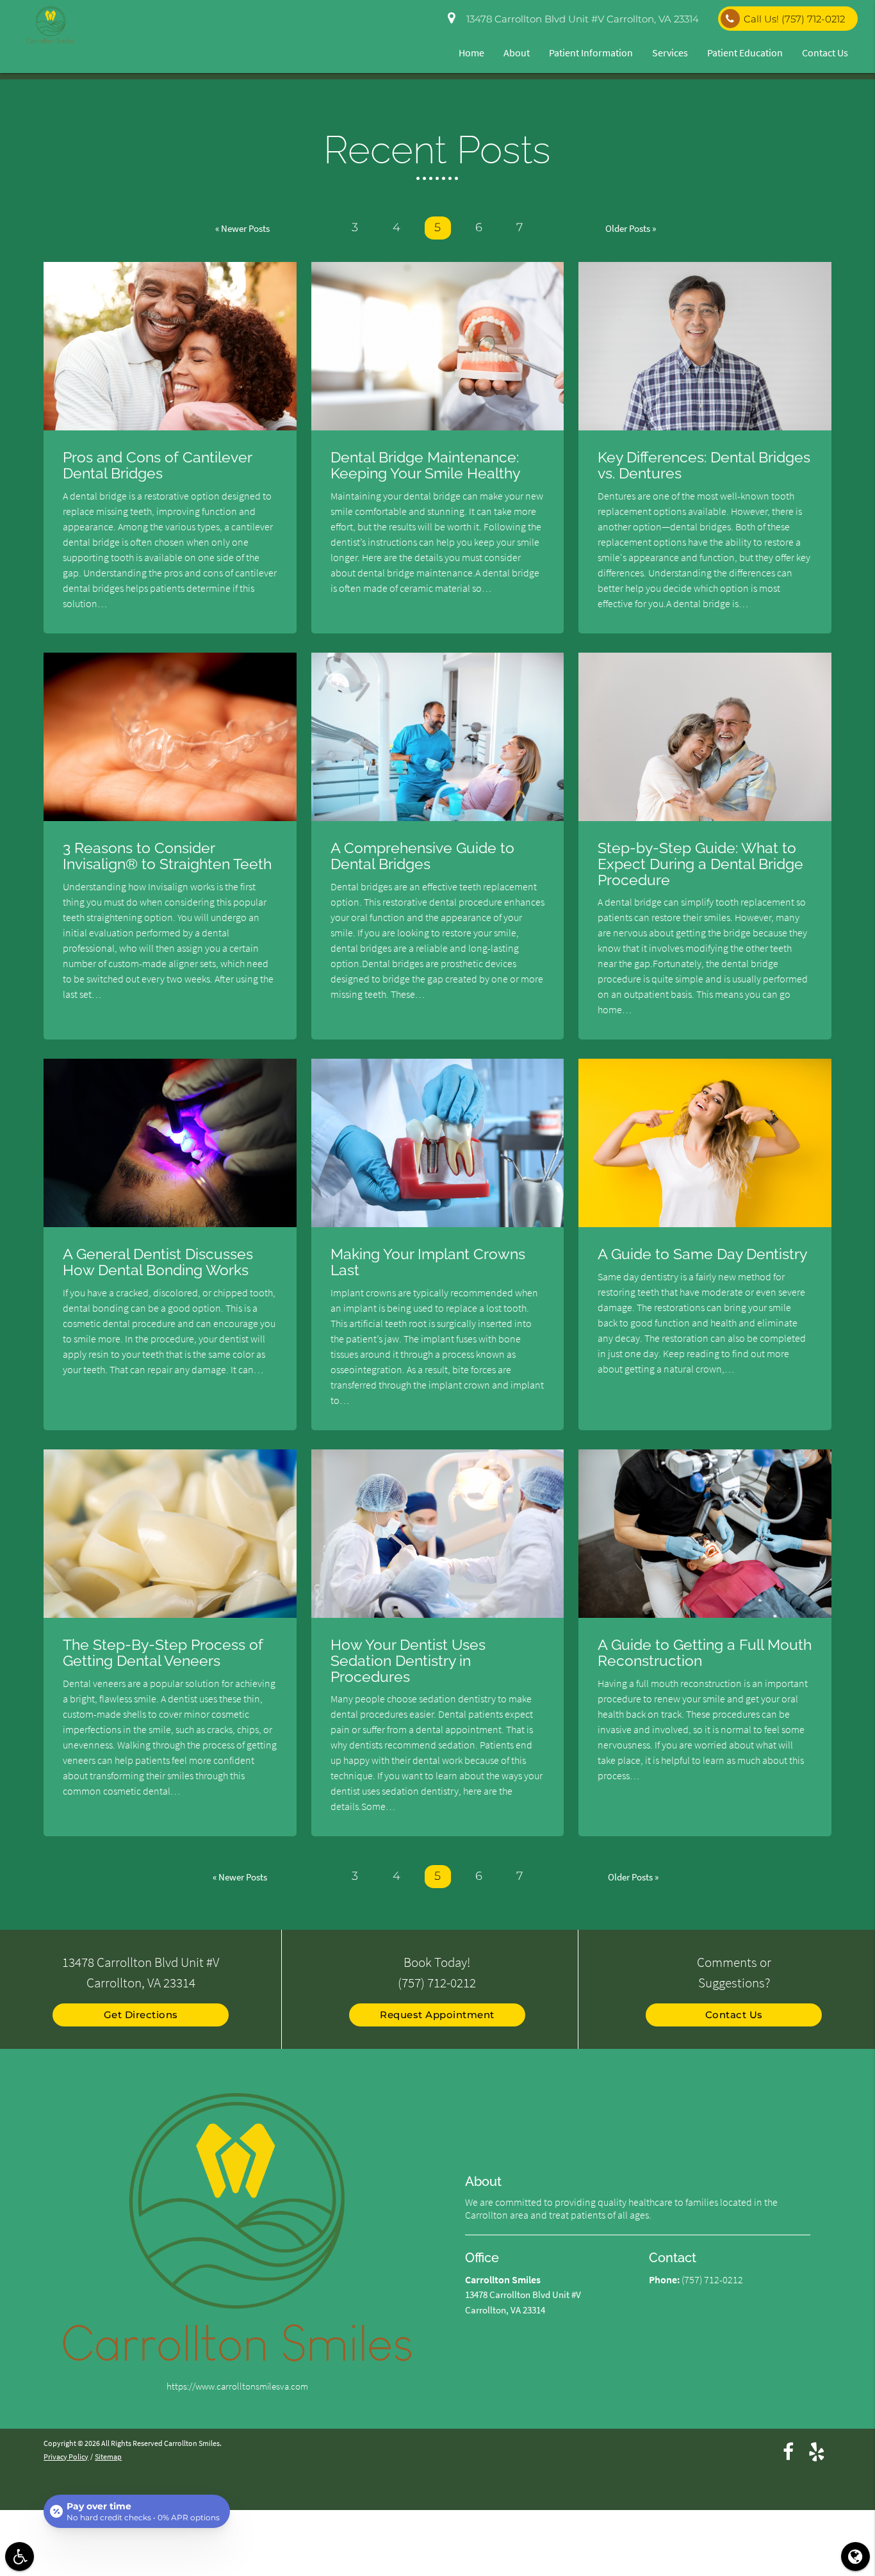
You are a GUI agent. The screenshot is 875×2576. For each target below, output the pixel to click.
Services (670, 53)
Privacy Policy (66, 2457)
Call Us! (794, 19)
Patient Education (745, 53)
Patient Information (591, 53)
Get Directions (141, 2015)
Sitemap (108, 2457)
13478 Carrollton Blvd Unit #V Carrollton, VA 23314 (580, 19)
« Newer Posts (242, 228)
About (517, 53)
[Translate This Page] (855, 2556)
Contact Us (825, 53)
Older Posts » (631, 228)
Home (471, 53)
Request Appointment (437, 2015)
